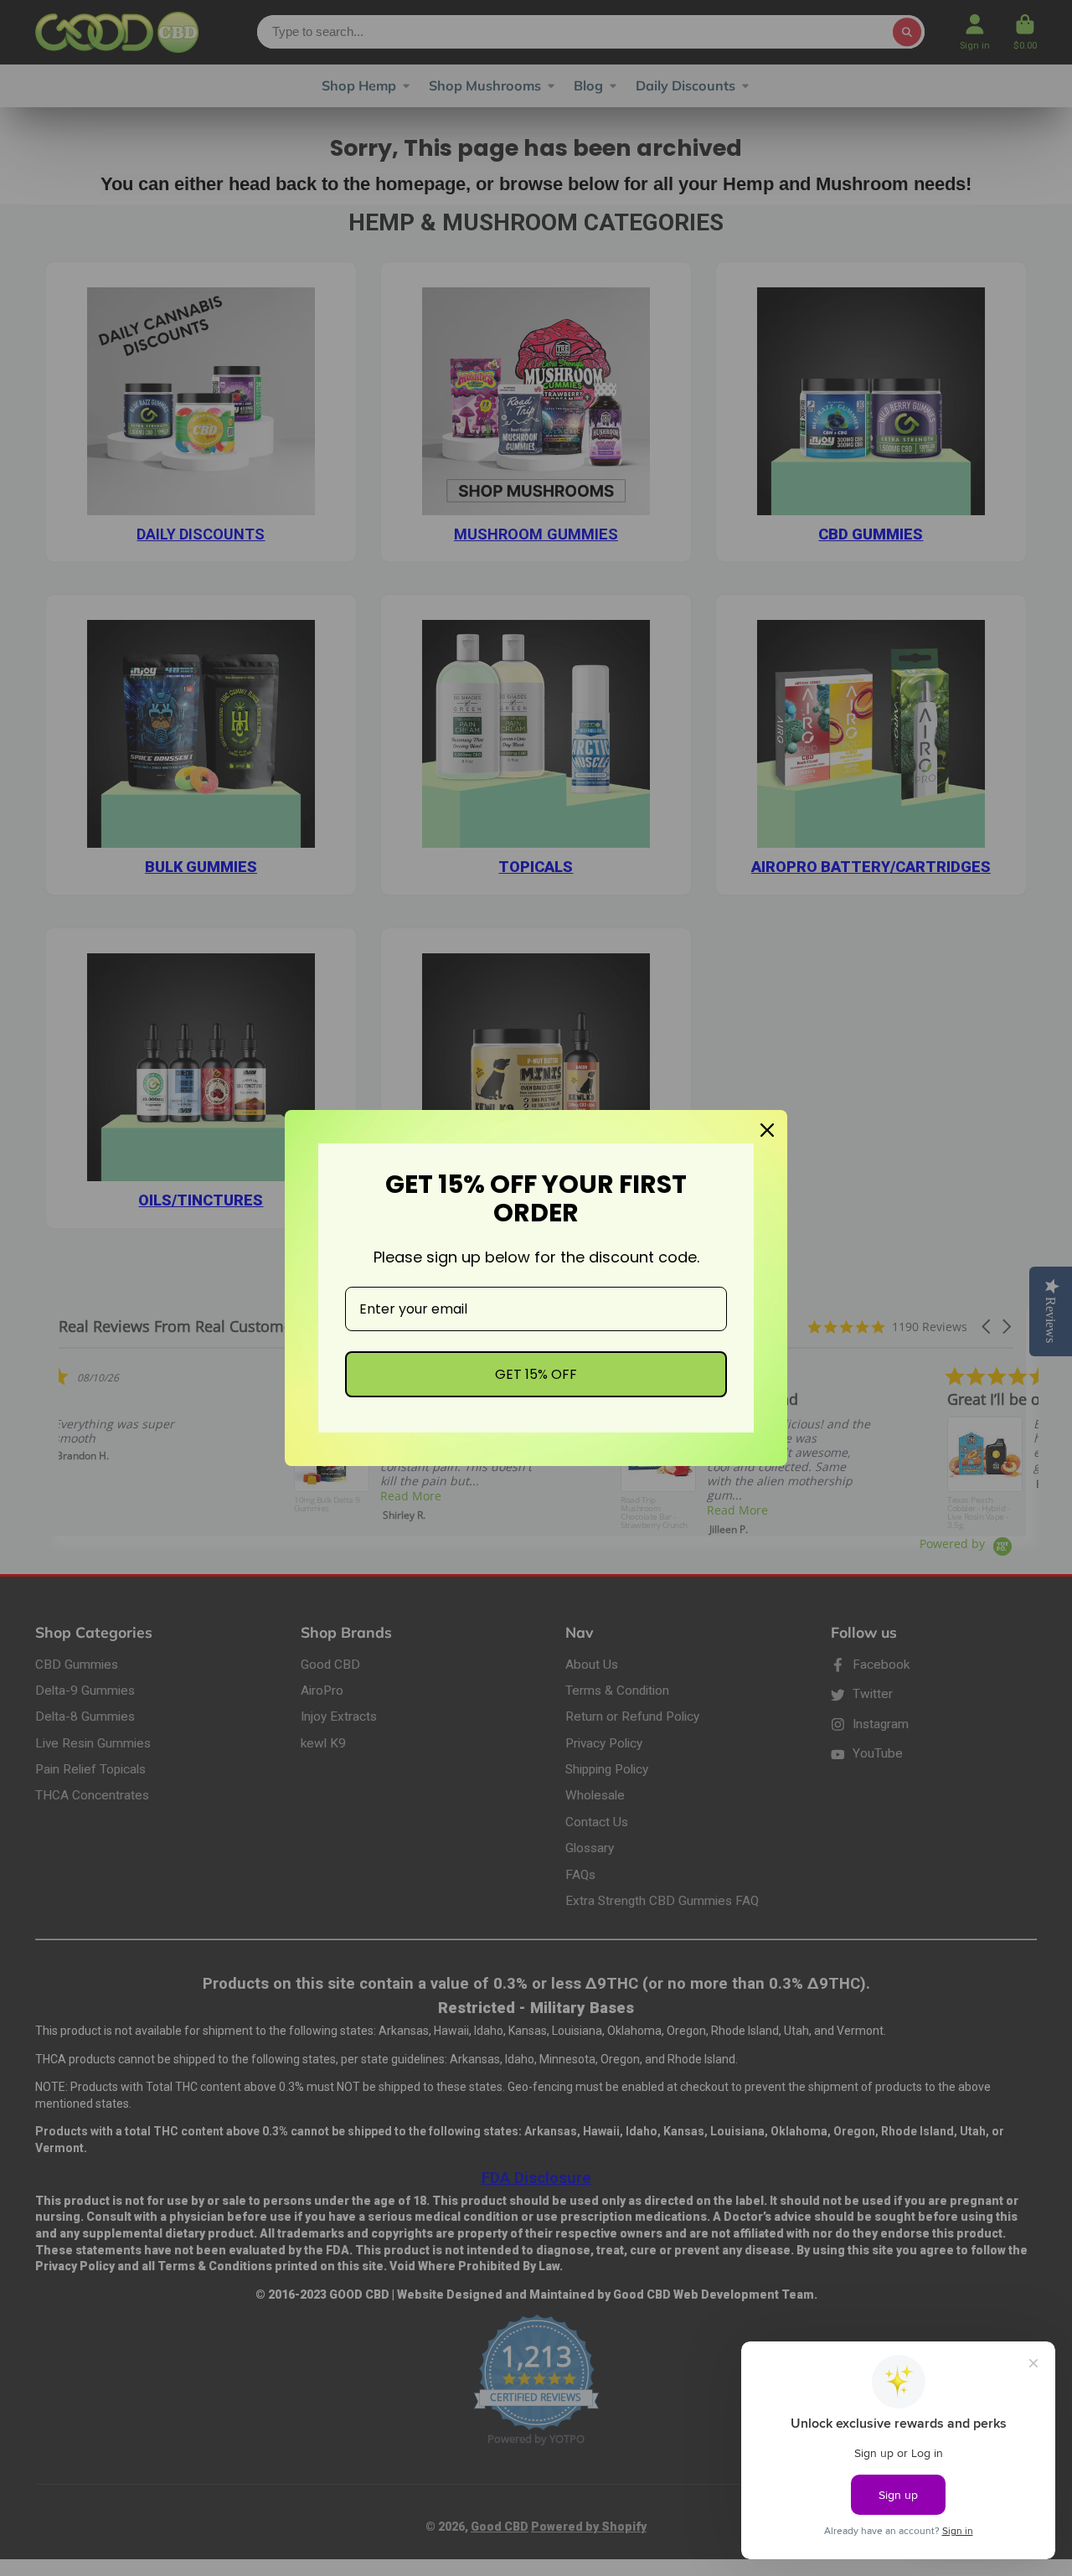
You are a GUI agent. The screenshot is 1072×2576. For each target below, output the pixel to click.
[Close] (767, 1130)
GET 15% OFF (536, 1374)
